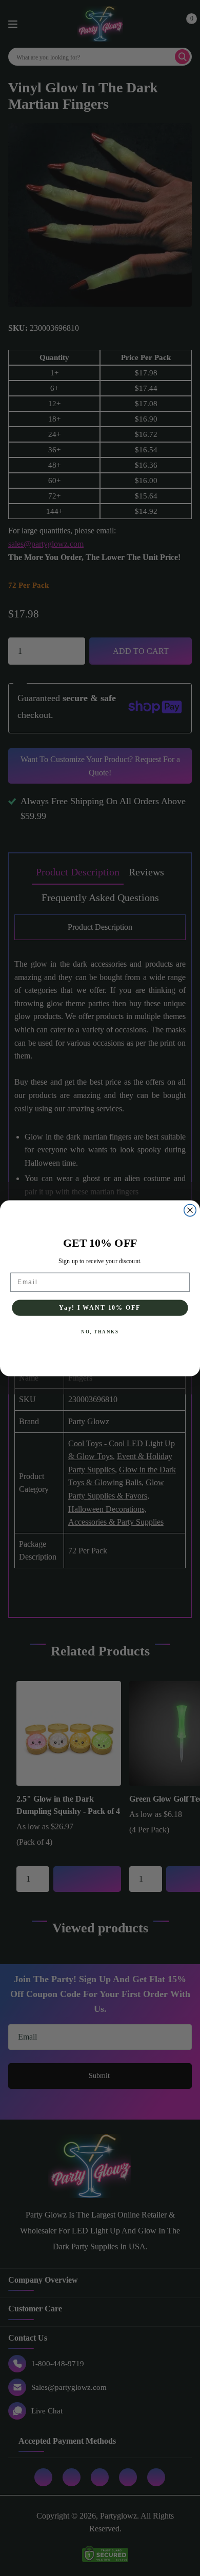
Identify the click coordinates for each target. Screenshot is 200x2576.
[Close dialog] (190, 1210)
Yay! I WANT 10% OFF (100, 1307)
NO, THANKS (100, 1332)
